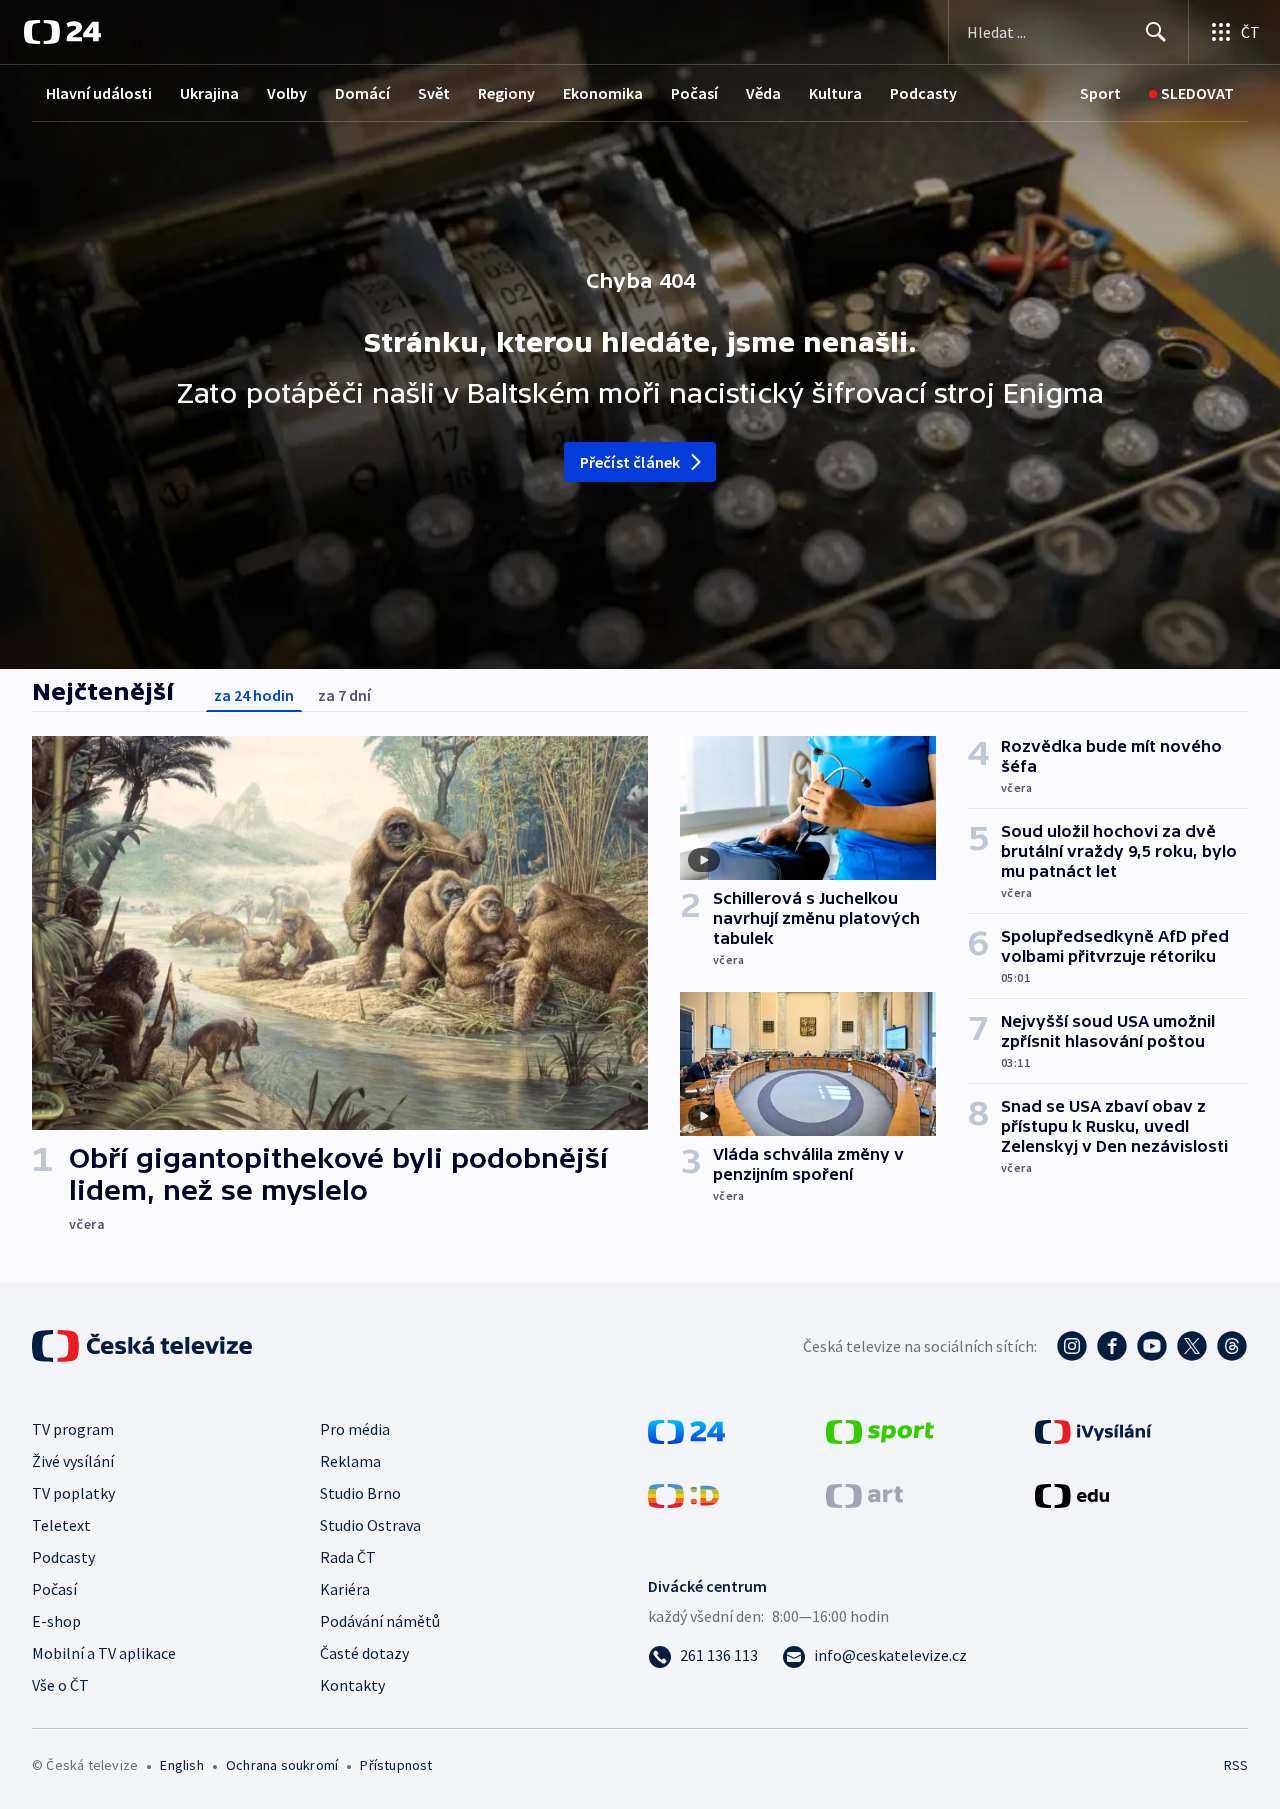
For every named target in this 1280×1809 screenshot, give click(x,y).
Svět (434, 93)
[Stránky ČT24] (686, 1430)
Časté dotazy (364, 1653)
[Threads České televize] (1232, 1346)
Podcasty (923, 93)
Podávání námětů (380, 1621)
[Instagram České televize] (1072, 1346)
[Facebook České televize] (1112, 1346)
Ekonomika (603, 93)
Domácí (362, 93)
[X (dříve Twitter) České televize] (1192, 1346)
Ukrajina (209, 93)
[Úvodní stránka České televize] (144, 1346)
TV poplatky (73, 1493)
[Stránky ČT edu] (1072, 1494)
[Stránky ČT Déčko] (683, 1494)
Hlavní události (99, 93)
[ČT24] (62, 32)
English (181, 1765)
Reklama (350, 1461)
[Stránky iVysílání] (1093, 1430)
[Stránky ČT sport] (880, 1430)
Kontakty (352, 1685)
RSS (1236, 1765)
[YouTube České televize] (1152, 1346)
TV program (73, 1429)
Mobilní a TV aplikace (104, 1653)
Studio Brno (360, 1493)
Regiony (506, 93)
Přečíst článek (630, 462)
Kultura (835, 93)
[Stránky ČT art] (864, 1494)
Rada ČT (348, 1557)
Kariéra (345, 1589)
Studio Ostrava (370, 1525)
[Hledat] (1156, 32)
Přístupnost (396, 1765)
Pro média (355, 1429)
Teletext (61, 1525)
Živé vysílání (73, 1461)
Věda (763, 93)
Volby (287, 93)
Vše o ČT (60, 1685)
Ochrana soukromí (282, 1765)
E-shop (56, 1621)
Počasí (694, 93)
